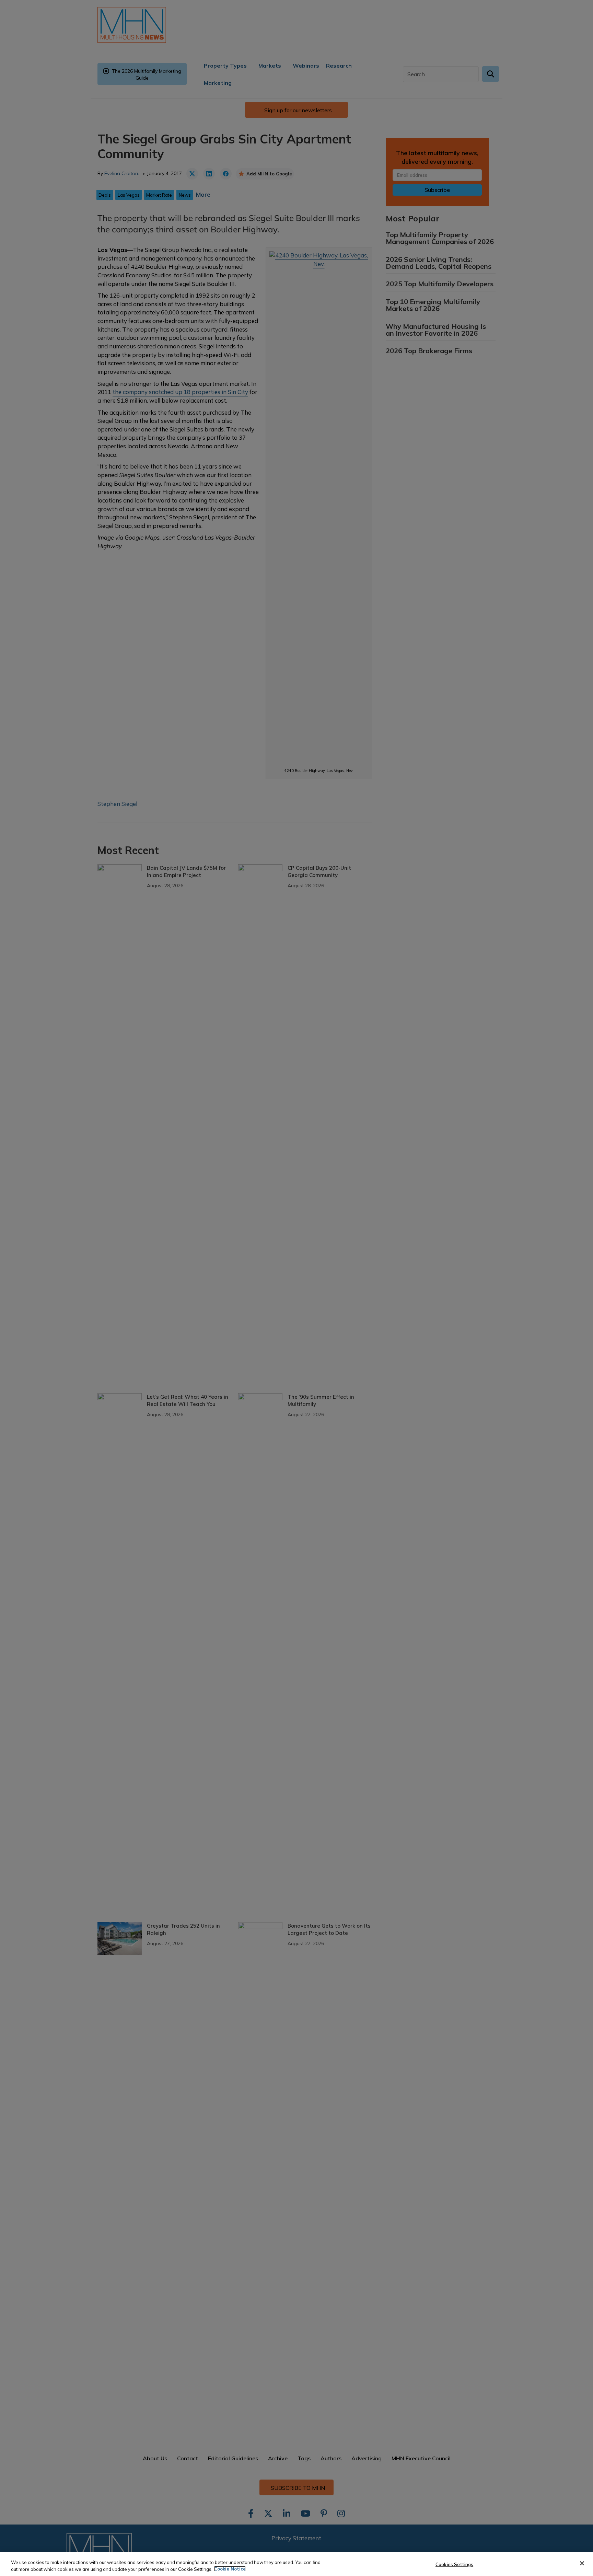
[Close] (582, 2563)
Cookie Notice (230, 2569)
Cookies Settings (454, 2564)
